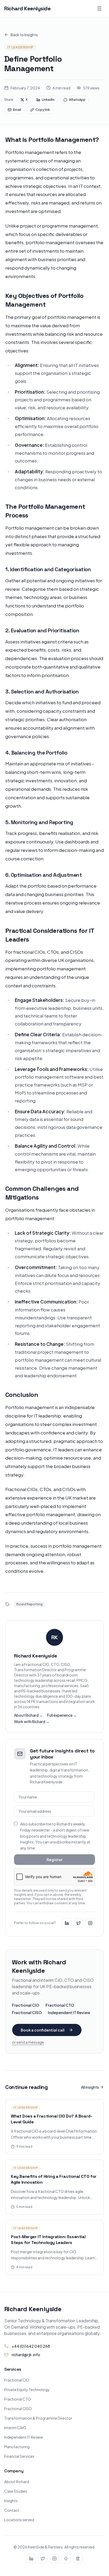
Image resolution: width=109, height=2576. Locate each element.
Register (54, 1860)
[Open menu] (99, 8)
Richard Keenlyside (27, 8)
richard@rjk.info (26, 2355)
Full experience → (62, 1715)
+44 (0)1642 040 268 (31, 2346)
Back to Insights (24, 35)
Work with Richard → (32, 1721)
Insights (11, 2501)
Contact (12, 2510)
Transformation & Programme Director (38, 2418)
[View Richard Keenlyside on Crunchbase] (66, 2559)
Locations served (19, 2520)
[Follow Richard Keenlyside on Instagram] (90, 1923)
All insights (90, 2087)
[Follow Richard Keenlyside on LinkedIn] (67, 1923)
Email (17, 110)
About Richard (17, 2482)
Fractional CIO (26, 2005)
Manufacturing (17, 2447)
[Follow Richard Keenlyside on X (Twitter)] (79, 1923)
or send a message (28, 2042)
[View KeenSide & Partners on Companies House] (78, 2559)
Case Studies (16, 2491)
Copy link (43, 110)
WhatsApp (77, 100)
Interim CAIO (15, 2428)
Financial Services (19, 2456)
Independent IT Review (69, 2012)
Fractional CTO (60, 2005)
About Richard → (28, 1715)
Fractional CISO (27, 2012)
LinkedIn (48, 100)
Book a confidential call (43, 2030)
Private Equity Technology (27, 2389)
